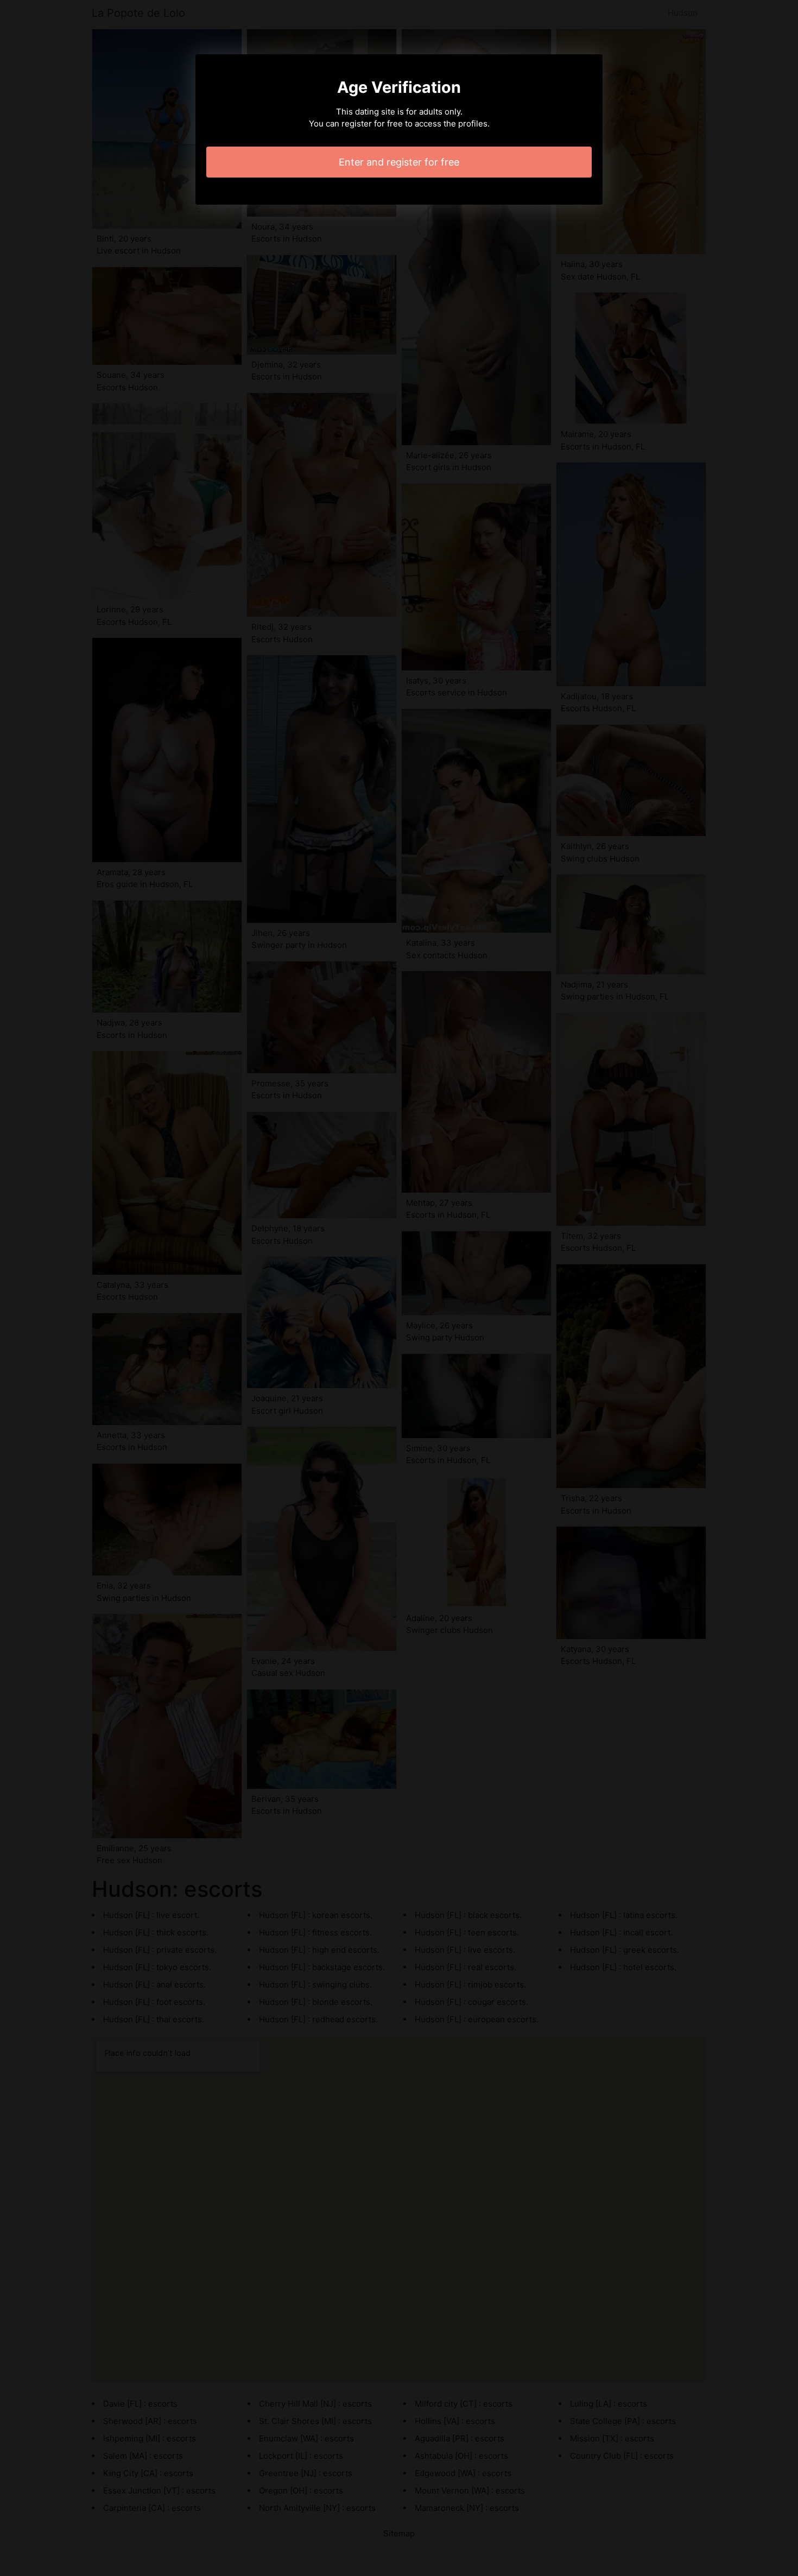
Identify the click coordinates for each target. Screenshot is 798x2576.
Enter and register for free (399, 162)
